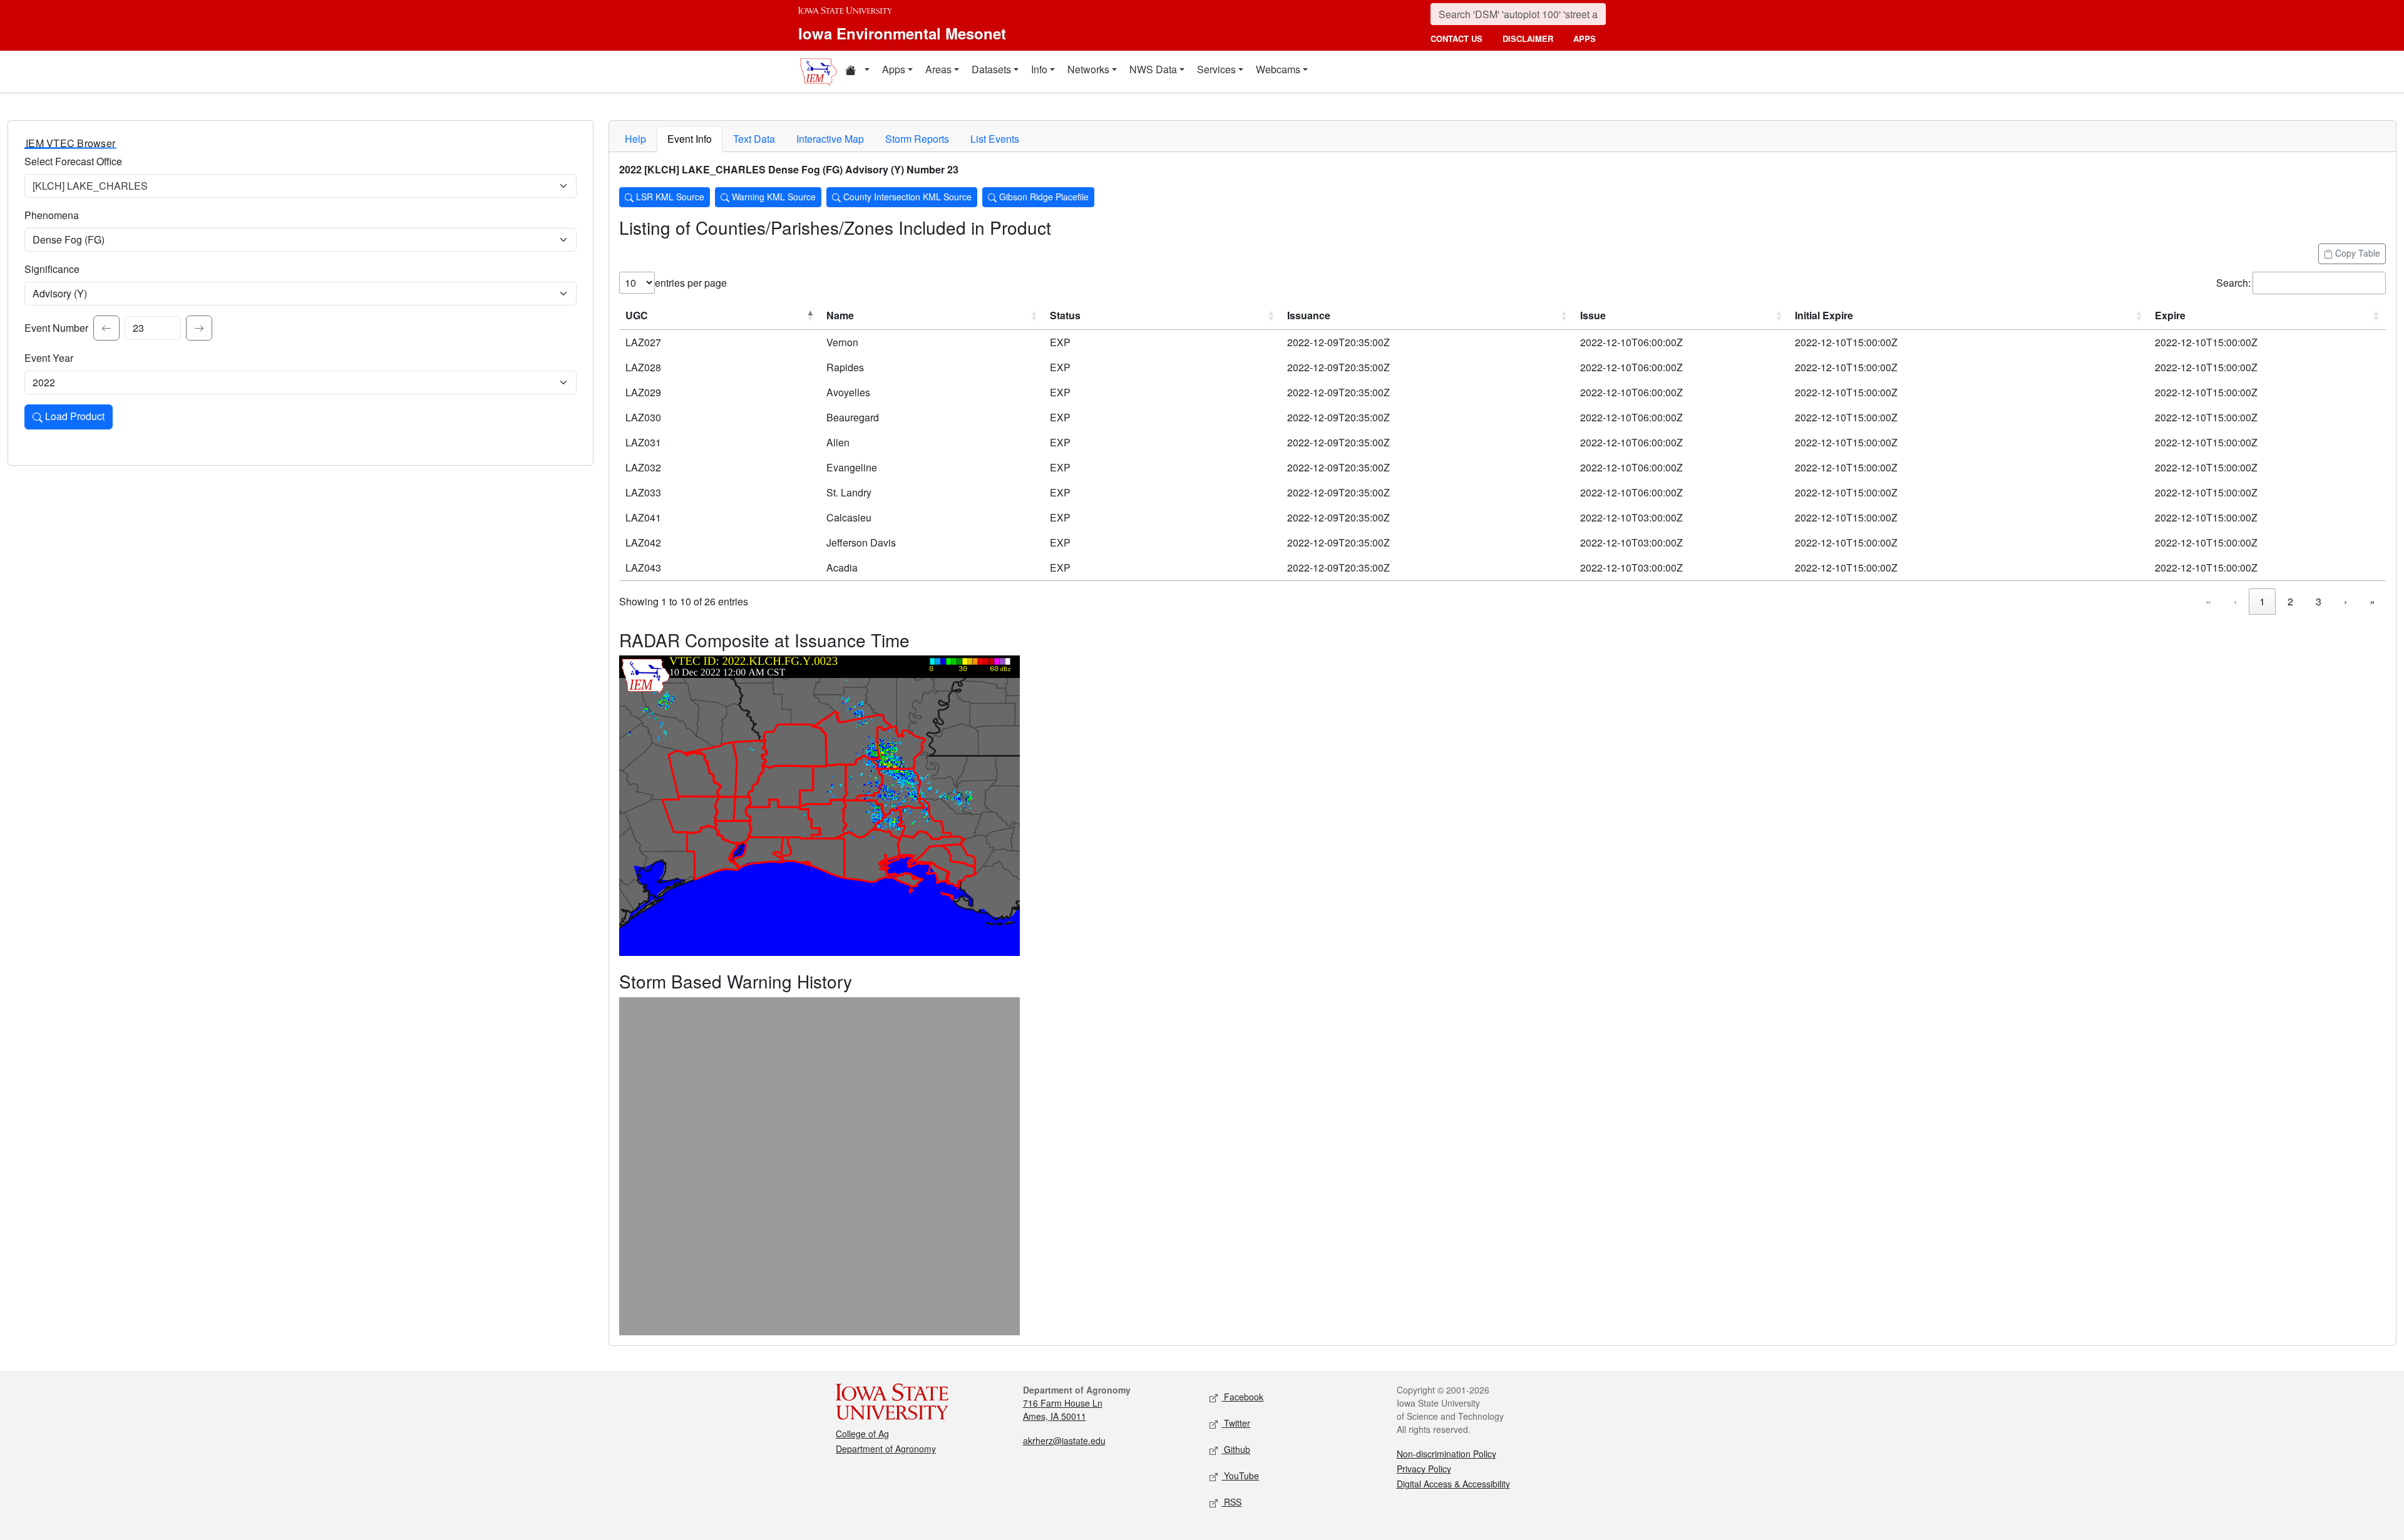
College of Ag (862, 1434)
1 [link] (2262, 601)
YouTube (1240, 1476)
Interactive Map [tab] (830, 139)
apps (1585, 38)
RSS (1231, 1502)
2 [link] (2290, 601)
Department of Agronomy (886, 1449)
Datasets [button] (991, 69)
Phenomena (52, 215)
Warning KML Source (773, 197)
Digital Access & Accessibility (1453, 1484)
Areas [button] (938, 69)
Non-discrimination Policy (1446, 1454)
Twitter (1236, 1423)
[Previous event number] (106, 328)
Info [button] (1039, 69)
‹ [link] (2235, 601)
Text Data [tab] (754, 139)
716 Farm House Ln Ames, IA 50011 (1063, 1409)
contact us (1456, 38)
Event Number (56, 328)
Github (1236, 1449)
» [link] (2372, 601)
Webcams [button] (1278, 69)
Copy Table (2356, 253)
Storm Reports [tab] (917, 139)
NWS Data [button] (1153, 69)
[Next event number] (199, 328)
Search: (2233, 283)
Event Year (49, 358)
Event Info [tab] (690, 139)
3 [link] (2319, 601)
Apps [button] (894, 69)
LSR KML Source (669, 197)
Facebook (1242, 1397)
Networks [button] (1088, 69)
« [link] (2208, 601)
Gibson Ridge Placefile (1043, 197)
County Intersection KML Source (906, 197)
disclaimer (1528, 38)
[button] (857, 71)
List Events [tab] (995, 139)
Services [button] (1216, 69)
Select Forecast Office (73, 161)
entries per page (691, 283)
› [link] (2345, 601)
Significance (52, 269)
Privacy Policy (1424, 1469)
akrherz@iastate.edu (1064, 1440)
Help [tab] (635, 139)
